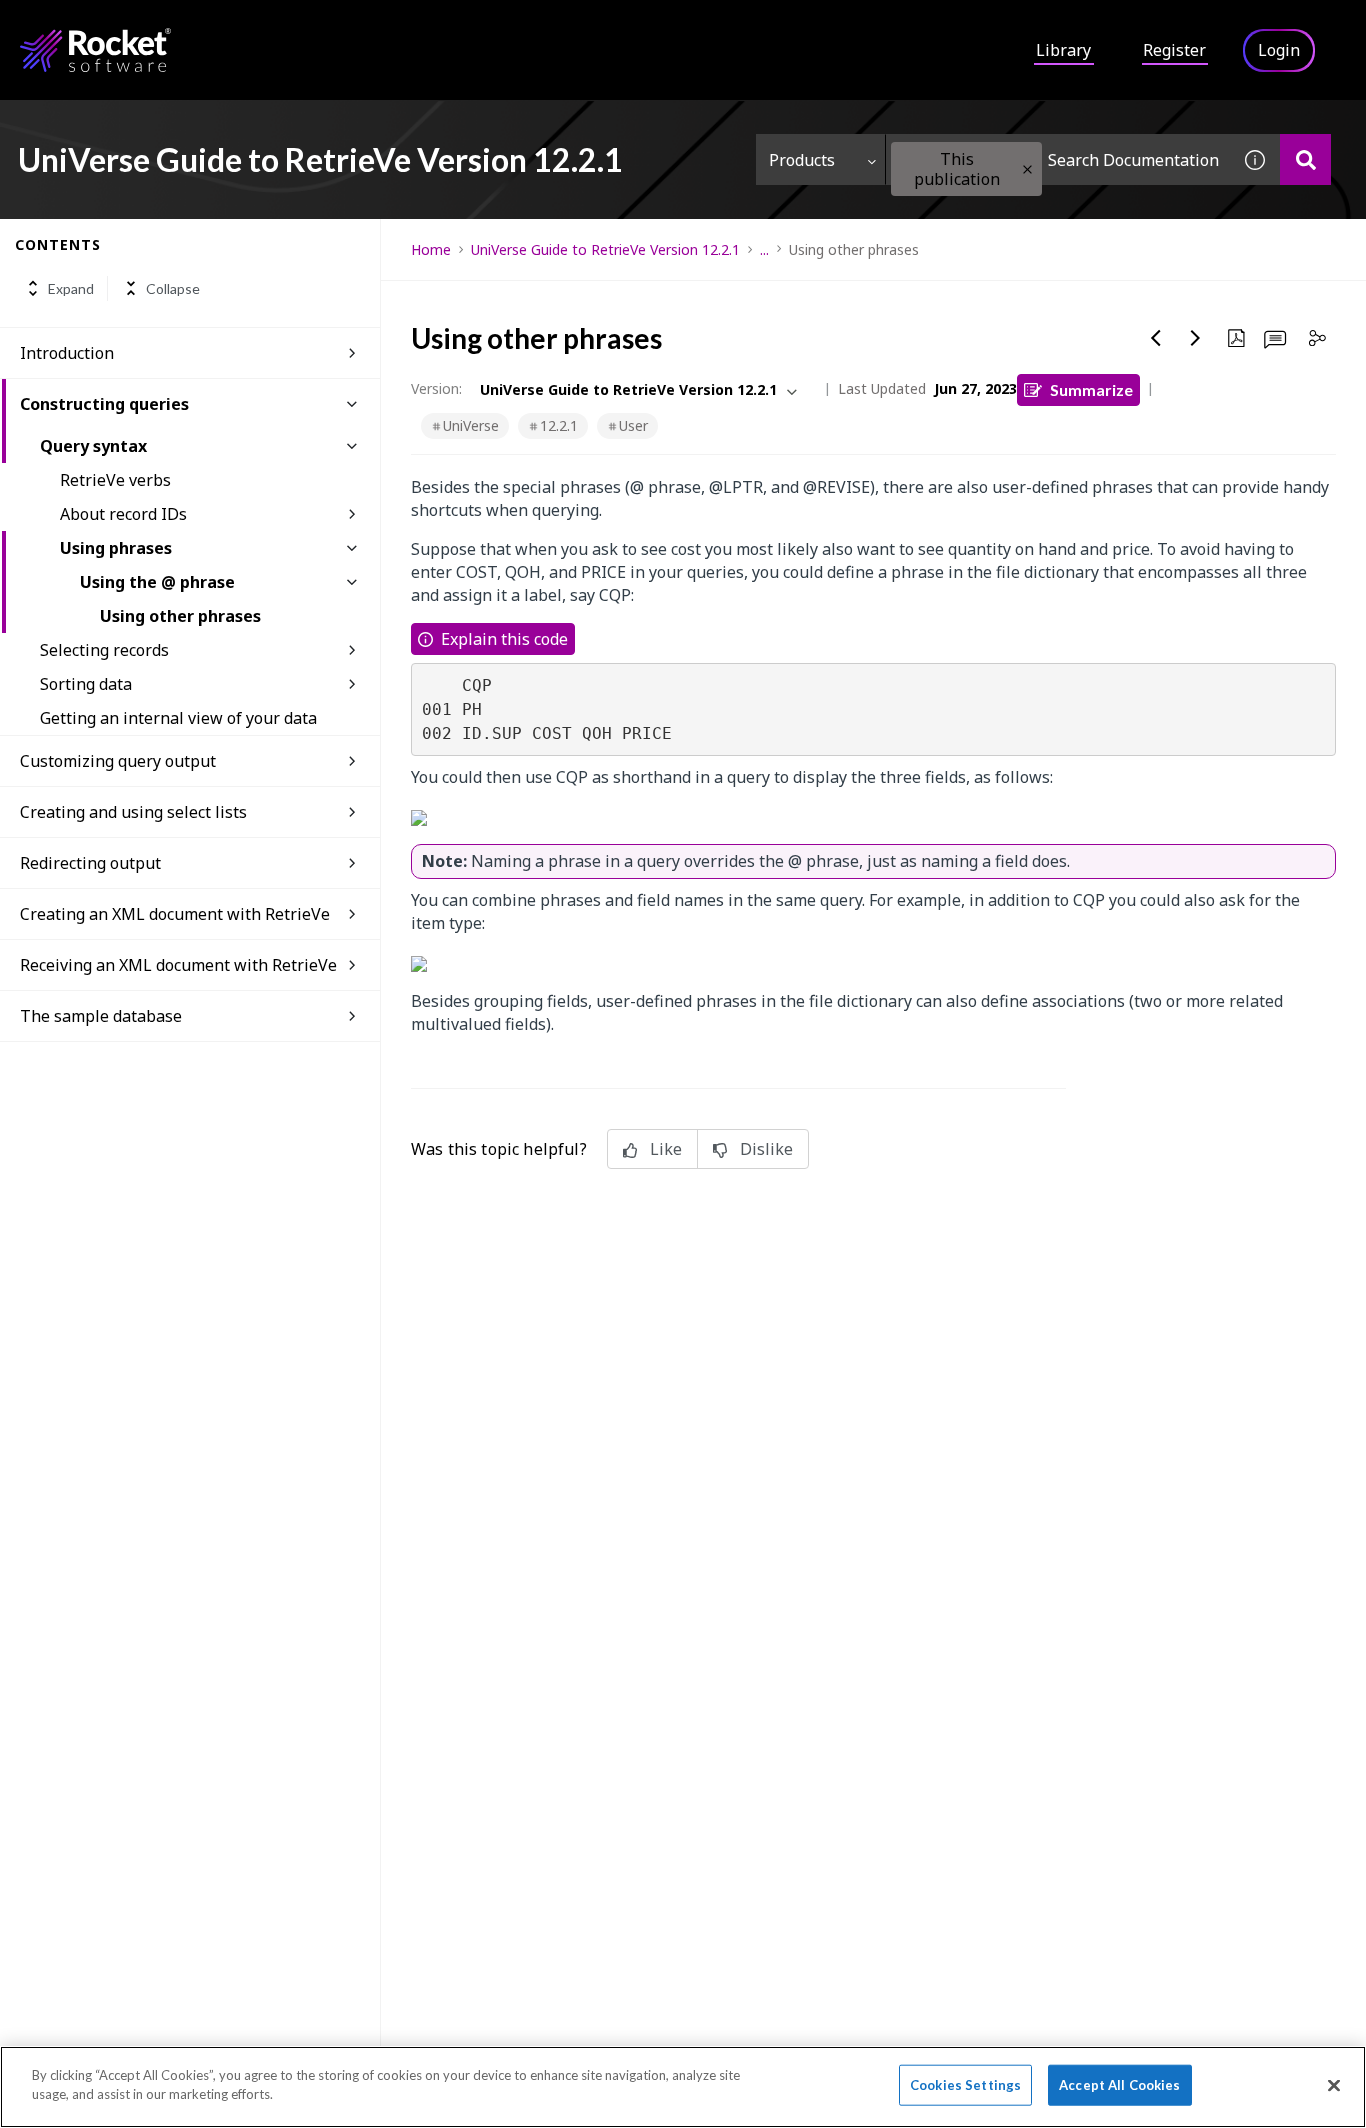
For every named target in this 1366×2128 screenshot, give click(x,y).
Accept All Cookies (1119, 2085)
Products (802, 160)
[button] (1027, 169)
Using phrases (116, 548)
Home (431, 249)
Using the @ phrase (157, 582)
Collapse (173, 288)
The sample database (101, 1016)
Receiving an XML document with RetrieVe (178, 965)
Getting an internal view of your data (178, 718)
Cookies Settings (965, 2085)
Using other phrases (180, 616)
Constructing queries (104, 404)
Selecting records (104, 650)
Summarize (1091, 389)
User (633, 425)
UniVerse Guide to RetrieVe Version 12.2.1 (605, 249)
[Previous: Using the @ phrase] (1156, 338)
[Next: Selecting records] (1196, 338)
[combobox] (1058, 159)
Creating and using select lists (133, 812)
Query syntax (93, 446)
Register (1174, 50)
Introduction (67, 353)
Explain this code (504, 639)
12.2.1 (559, 425)
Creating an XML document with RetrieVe (175, 914)
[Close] (1334, 2085)
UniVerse (471, 425)
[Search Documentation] (1305, 159)
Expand (71, 288)
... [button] (764, 249)
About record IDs (123, 514)
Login (1279, 50)
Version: (436, 388)
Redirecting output (90, 863)
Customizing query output (118, 761)
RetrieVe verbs (115, 480)
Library (1063, 50)
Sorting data (86, 684)
